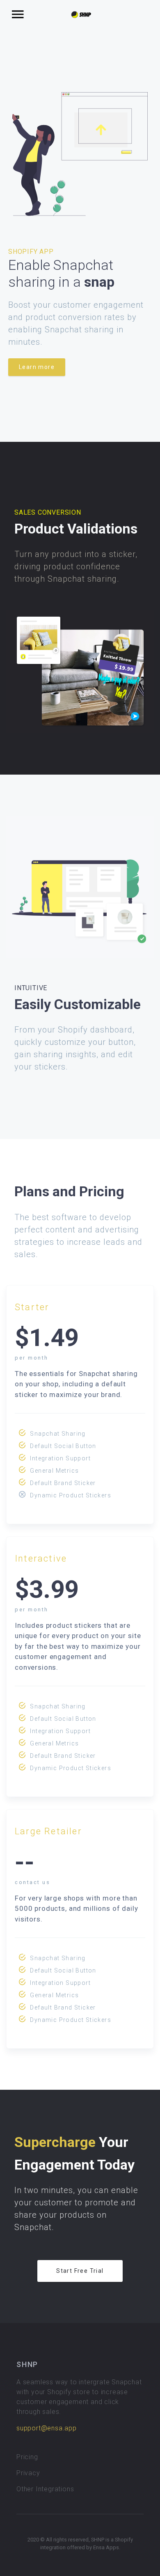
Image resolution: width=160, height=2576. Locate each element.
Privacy (28, 2473)
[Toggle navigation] (18, 15)
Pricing (27, 2457)
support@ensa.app (47, 2428)
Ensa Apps (106, 2547)
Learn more (37, 367)
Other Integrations (45, 2489)
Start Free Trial (80, 2271)
